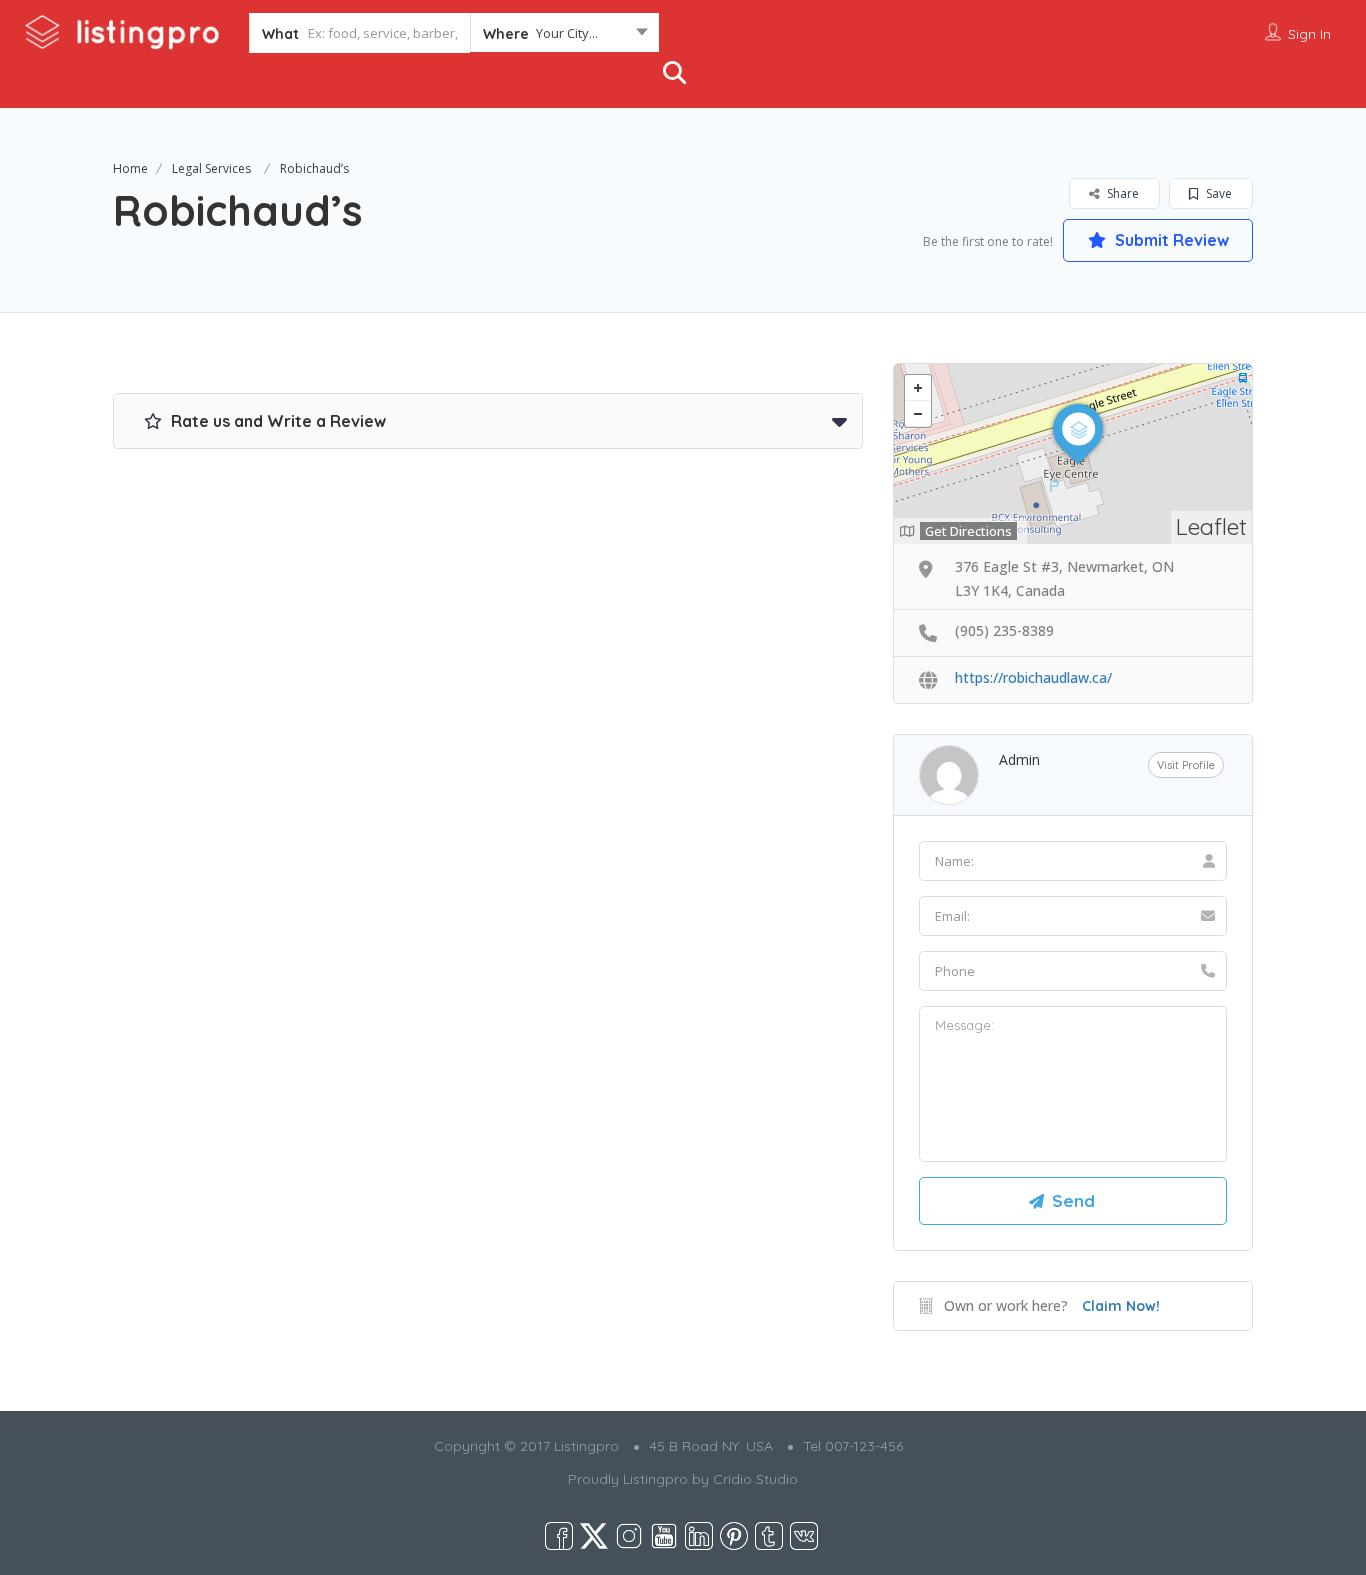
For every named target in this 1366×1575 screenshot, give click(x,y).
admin (1019, 759)
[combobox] (564, 37)
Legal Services (211, 168)
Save (1217, 193)
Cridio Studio (755, 1479)
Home (130, 168)
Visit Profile (1186, 765)
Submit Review (1170, 240)
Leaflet (1211, 526)
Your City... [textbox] (567, 33)
